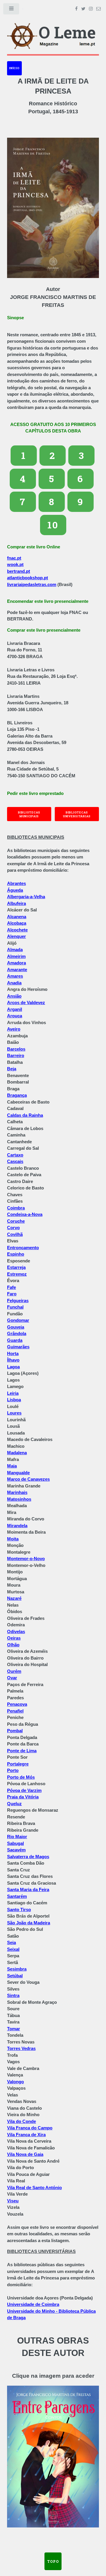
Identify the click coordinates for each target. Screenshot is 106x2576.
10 (53, 525)
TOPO (53, 2561)
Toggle (11, 10)
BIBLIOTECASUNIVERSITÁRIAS (77, 814)
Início (14, 68)
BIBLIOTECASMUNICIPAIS (29, 814)
